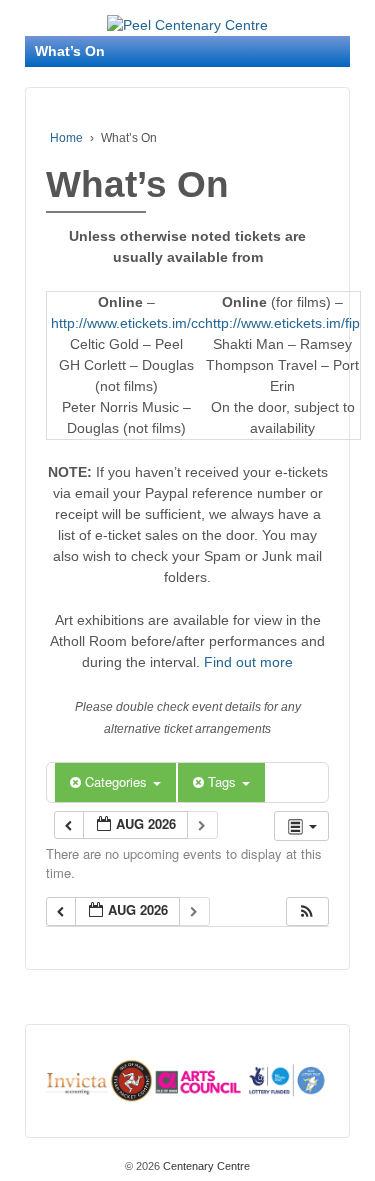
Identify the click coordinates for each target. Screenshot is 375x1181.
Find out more (248, 662)
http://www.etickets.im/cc (128, 323)
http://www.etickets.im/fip (282, 323)
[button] (307, 911)
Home (66, 138)
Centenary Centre (205, 1166)
